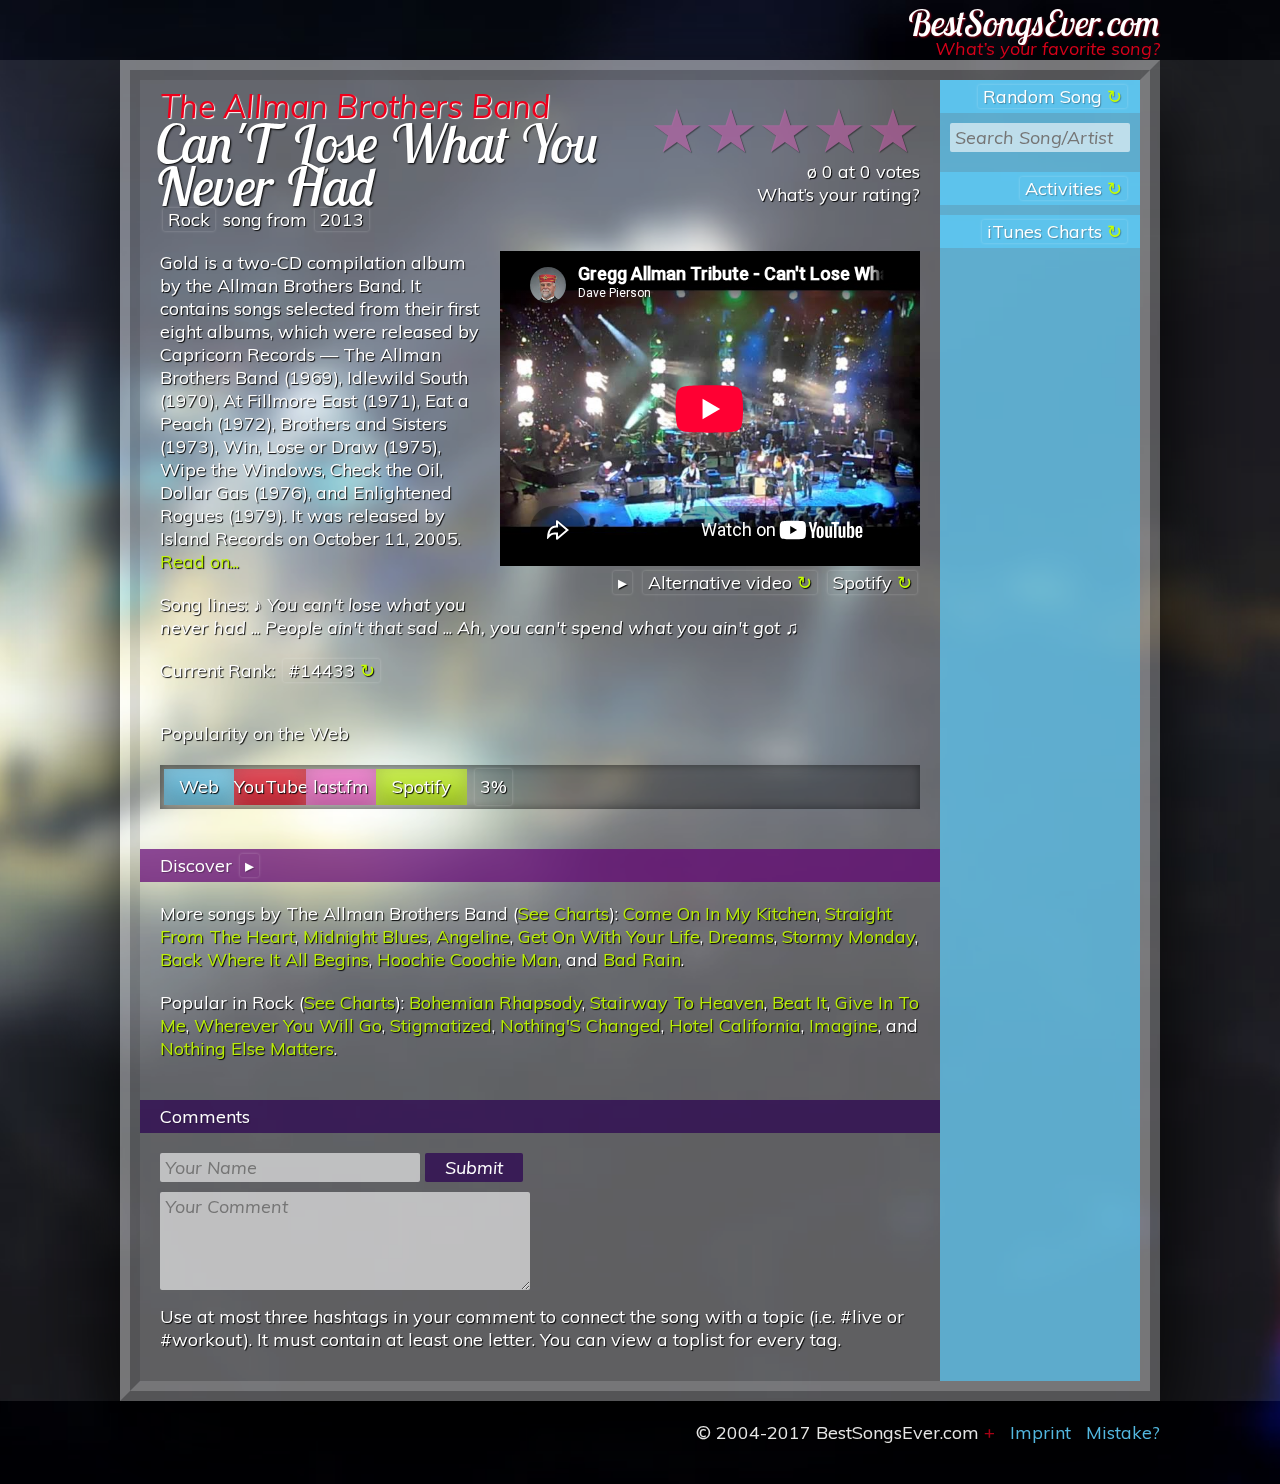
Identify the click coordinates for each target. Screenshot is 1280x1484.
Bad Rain (642, 959)
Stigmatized (441, 1025)
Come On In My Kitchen (720, 913)
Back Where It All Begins (264, 959)
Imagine (843, 1025)
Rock (189, 219)
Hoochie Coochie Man (467, 959)
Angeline (473, 936)
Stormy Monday (848, 936)
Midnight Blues (365, 936)
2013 (342, 219)
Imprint (1040, 1432)
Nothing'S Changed (580, 1025)
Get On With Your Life (609, 936)
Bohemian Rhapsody (495, 1002)
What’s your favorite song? (1047, 48)
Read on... (199, 561)
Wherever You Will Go (288, 1025)
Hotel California (735, 1025)
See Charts (563, 913)
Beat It (799, 1002)
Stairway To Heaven (677, 1002)
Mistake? (1123, 1432)
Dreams (741, 936)
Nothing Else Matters (247, 1048)
